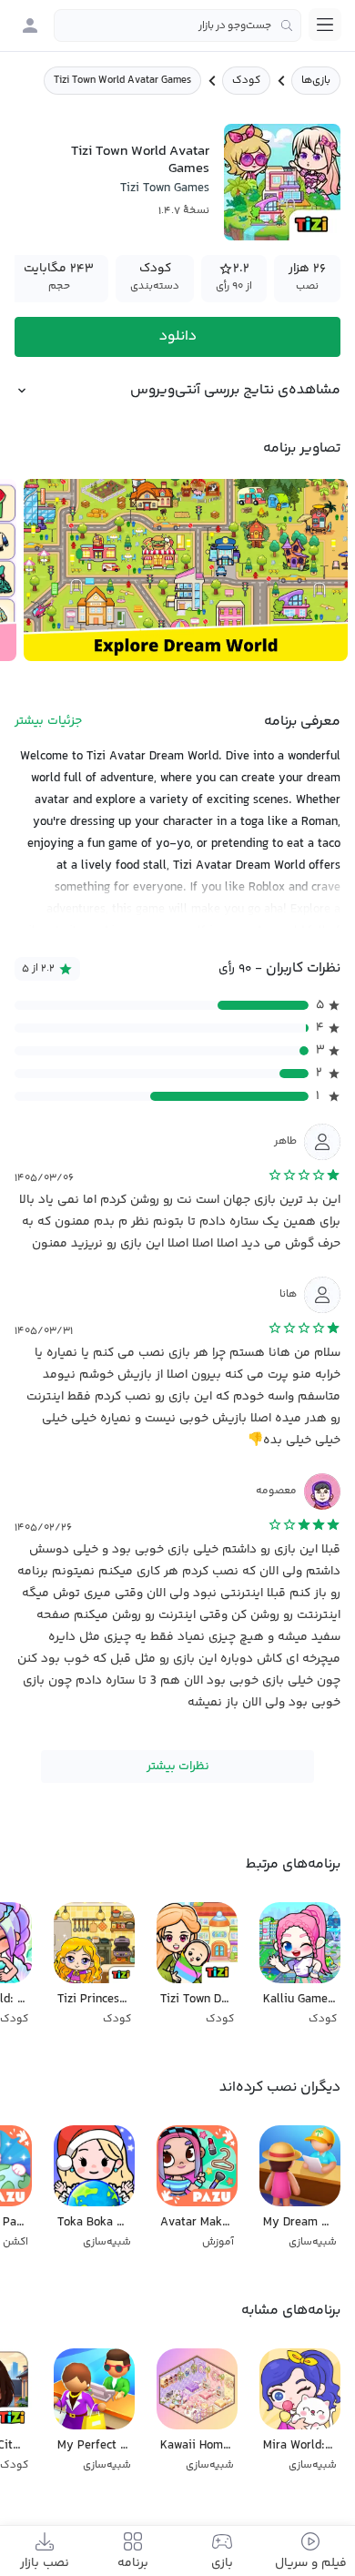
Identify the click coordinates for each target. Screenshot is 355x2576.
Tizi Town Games (165, 188)
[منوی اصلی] (325, 25)
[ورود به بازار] (30, 25)
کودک (246, 81)
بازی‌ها (316, 81)
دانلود (178, 336)
